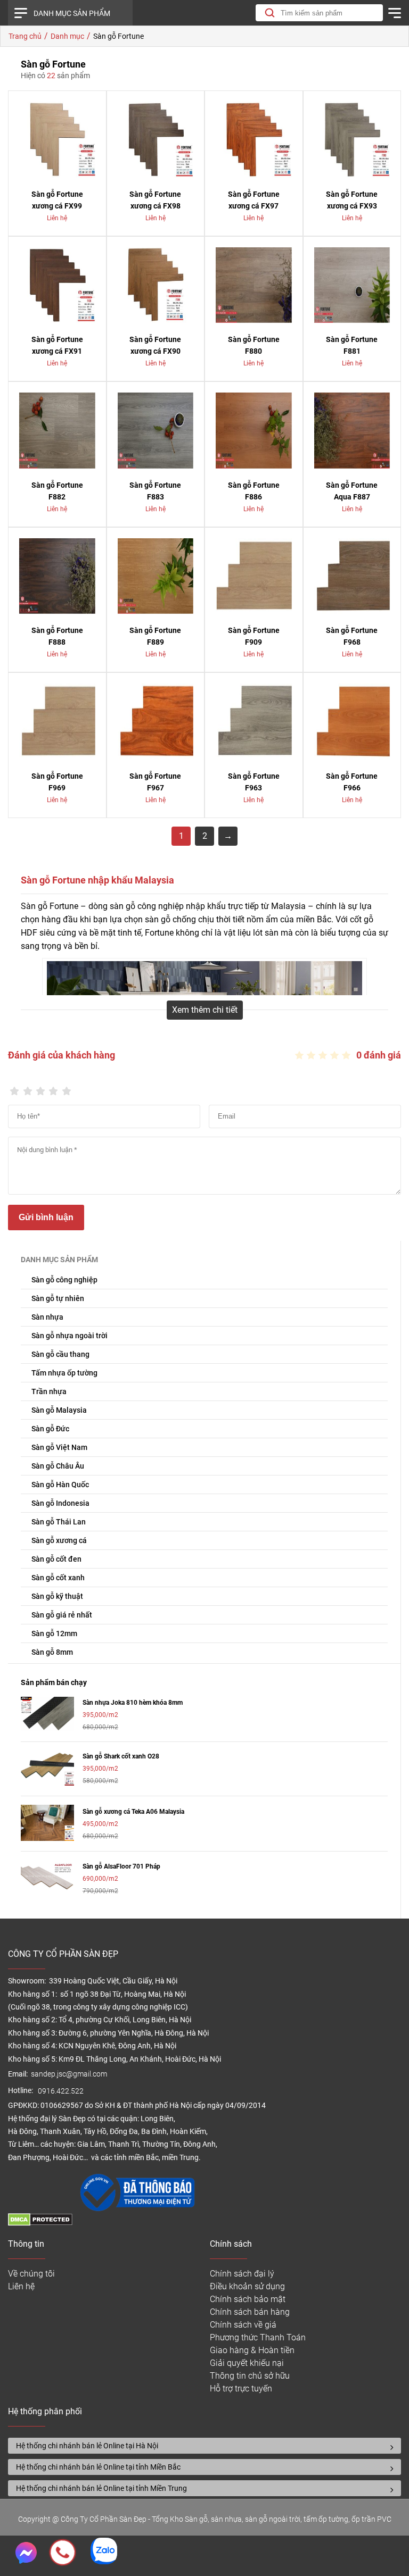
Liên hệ (21, 2286)
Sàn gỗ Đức (50, 1429)
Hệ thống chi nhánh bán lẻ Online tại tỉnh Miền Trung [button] (101, 2488)
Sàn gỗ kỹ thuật (57, 1596)
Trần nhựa (49, 1391)
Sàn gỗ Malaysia (59, 1410)
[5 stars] (67, 1088)
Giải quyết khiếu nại (247, 2363)
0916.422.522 (62, 2091)
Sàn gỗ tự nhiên (58, 1298)
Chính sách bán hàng (250, 2312)
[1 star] (14, 1088)
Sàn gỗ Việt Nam (59, 1447)
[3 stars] (40, 1088)
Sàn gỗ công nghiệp (64, 1280)
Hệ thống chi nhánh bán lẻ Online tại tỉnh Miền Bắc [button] (98, 2467)
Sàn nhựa (47, 1317)
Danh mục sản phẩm (72, 13)
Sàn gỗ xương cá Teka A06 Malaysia (133, 1812)
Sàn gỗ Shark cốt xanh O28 (121, 1756)
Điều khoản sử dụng (247, 2286)
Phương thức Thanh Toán (258, 2337)
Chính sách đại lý (242, 2274)
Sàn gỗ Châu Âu (58, 1466)
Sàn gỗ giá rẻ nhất (62, 1615)
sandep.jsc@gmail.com (69, 2074)
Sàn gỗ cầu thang (60, 1354)
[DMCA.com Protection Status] (40, 2223)
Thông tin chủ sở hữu (250, 2376)
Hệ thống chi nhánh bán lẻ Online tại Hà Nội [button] (87, 2446)
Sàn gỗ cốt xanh (58, 1578)
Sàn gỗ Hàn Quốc (60, 1485)
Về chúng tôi (31, 2274)
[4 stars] (53, 1088)
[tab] (204, 2446)
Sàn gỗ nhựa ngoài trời (69, 1336)
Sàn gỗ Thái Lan (59, 1522)
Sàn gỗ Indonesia (60, 1503)
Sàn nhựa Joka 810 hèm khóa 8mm (133, 1703)
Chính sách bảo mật (248, 2299)
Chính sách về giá (243, 2325)
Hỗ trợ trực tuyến (241, 2389)
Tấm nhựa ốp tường (64, 1373)
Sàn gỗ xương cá (59, 1540)
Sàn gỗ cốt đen (56, 1559)
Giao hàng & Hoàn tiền (252, 2350)
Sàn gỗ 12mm (54, 1633)
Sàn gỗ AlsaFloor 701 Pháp (121, 1866)
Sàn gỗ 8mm (52, 1652)
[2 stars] (27, 1088)
